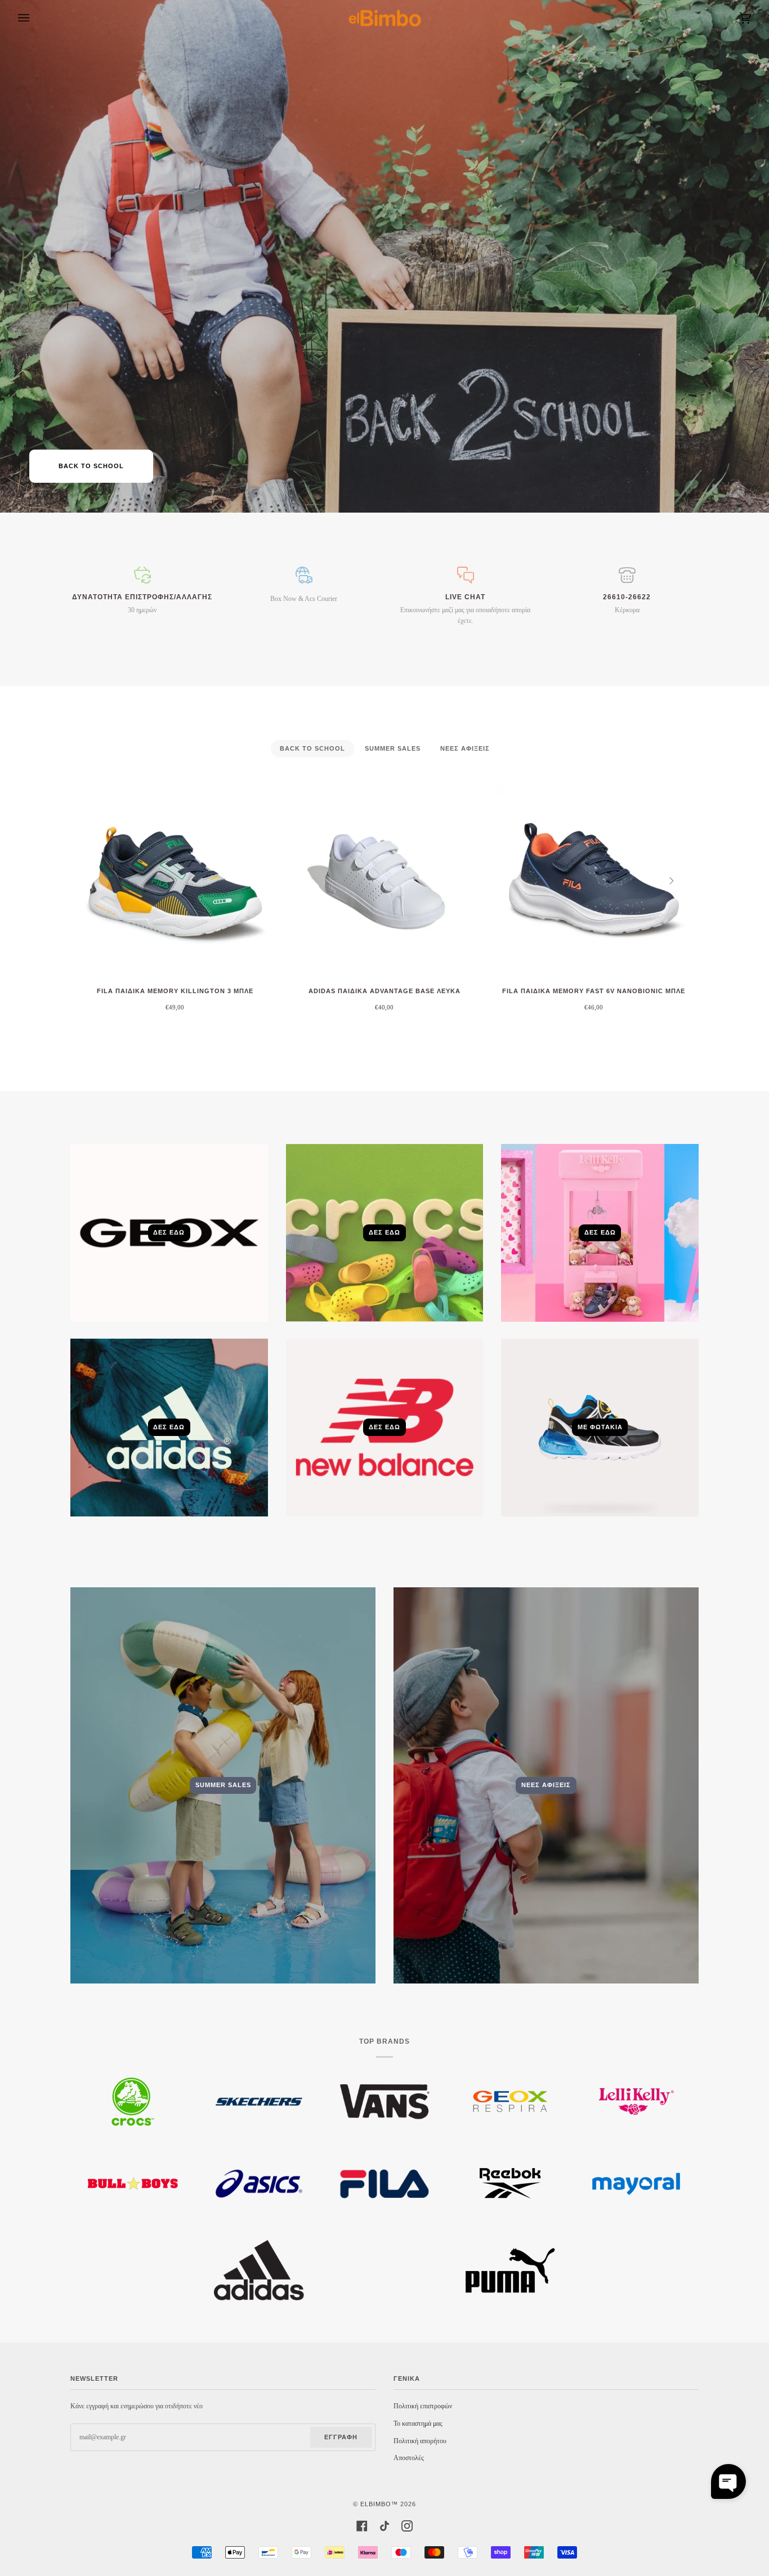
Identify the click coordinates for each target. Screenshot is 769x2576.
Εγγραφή (341, 2437)
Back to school (91, 466)
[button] (728, 2481)
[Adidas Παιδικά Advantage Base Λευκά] (384, 881)
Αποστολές (409, 2458)
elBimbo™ (379, 2504)
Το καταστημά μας (418, 2424)
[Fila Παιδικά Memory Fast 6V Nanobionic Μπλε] (594, 881)
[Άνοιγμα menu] (35, 18)
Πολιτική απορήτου (420, 2441)
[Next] (670, 881)
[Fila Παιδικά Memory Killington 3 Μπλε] (175, 881)
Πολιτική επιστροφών (423, 2406)
